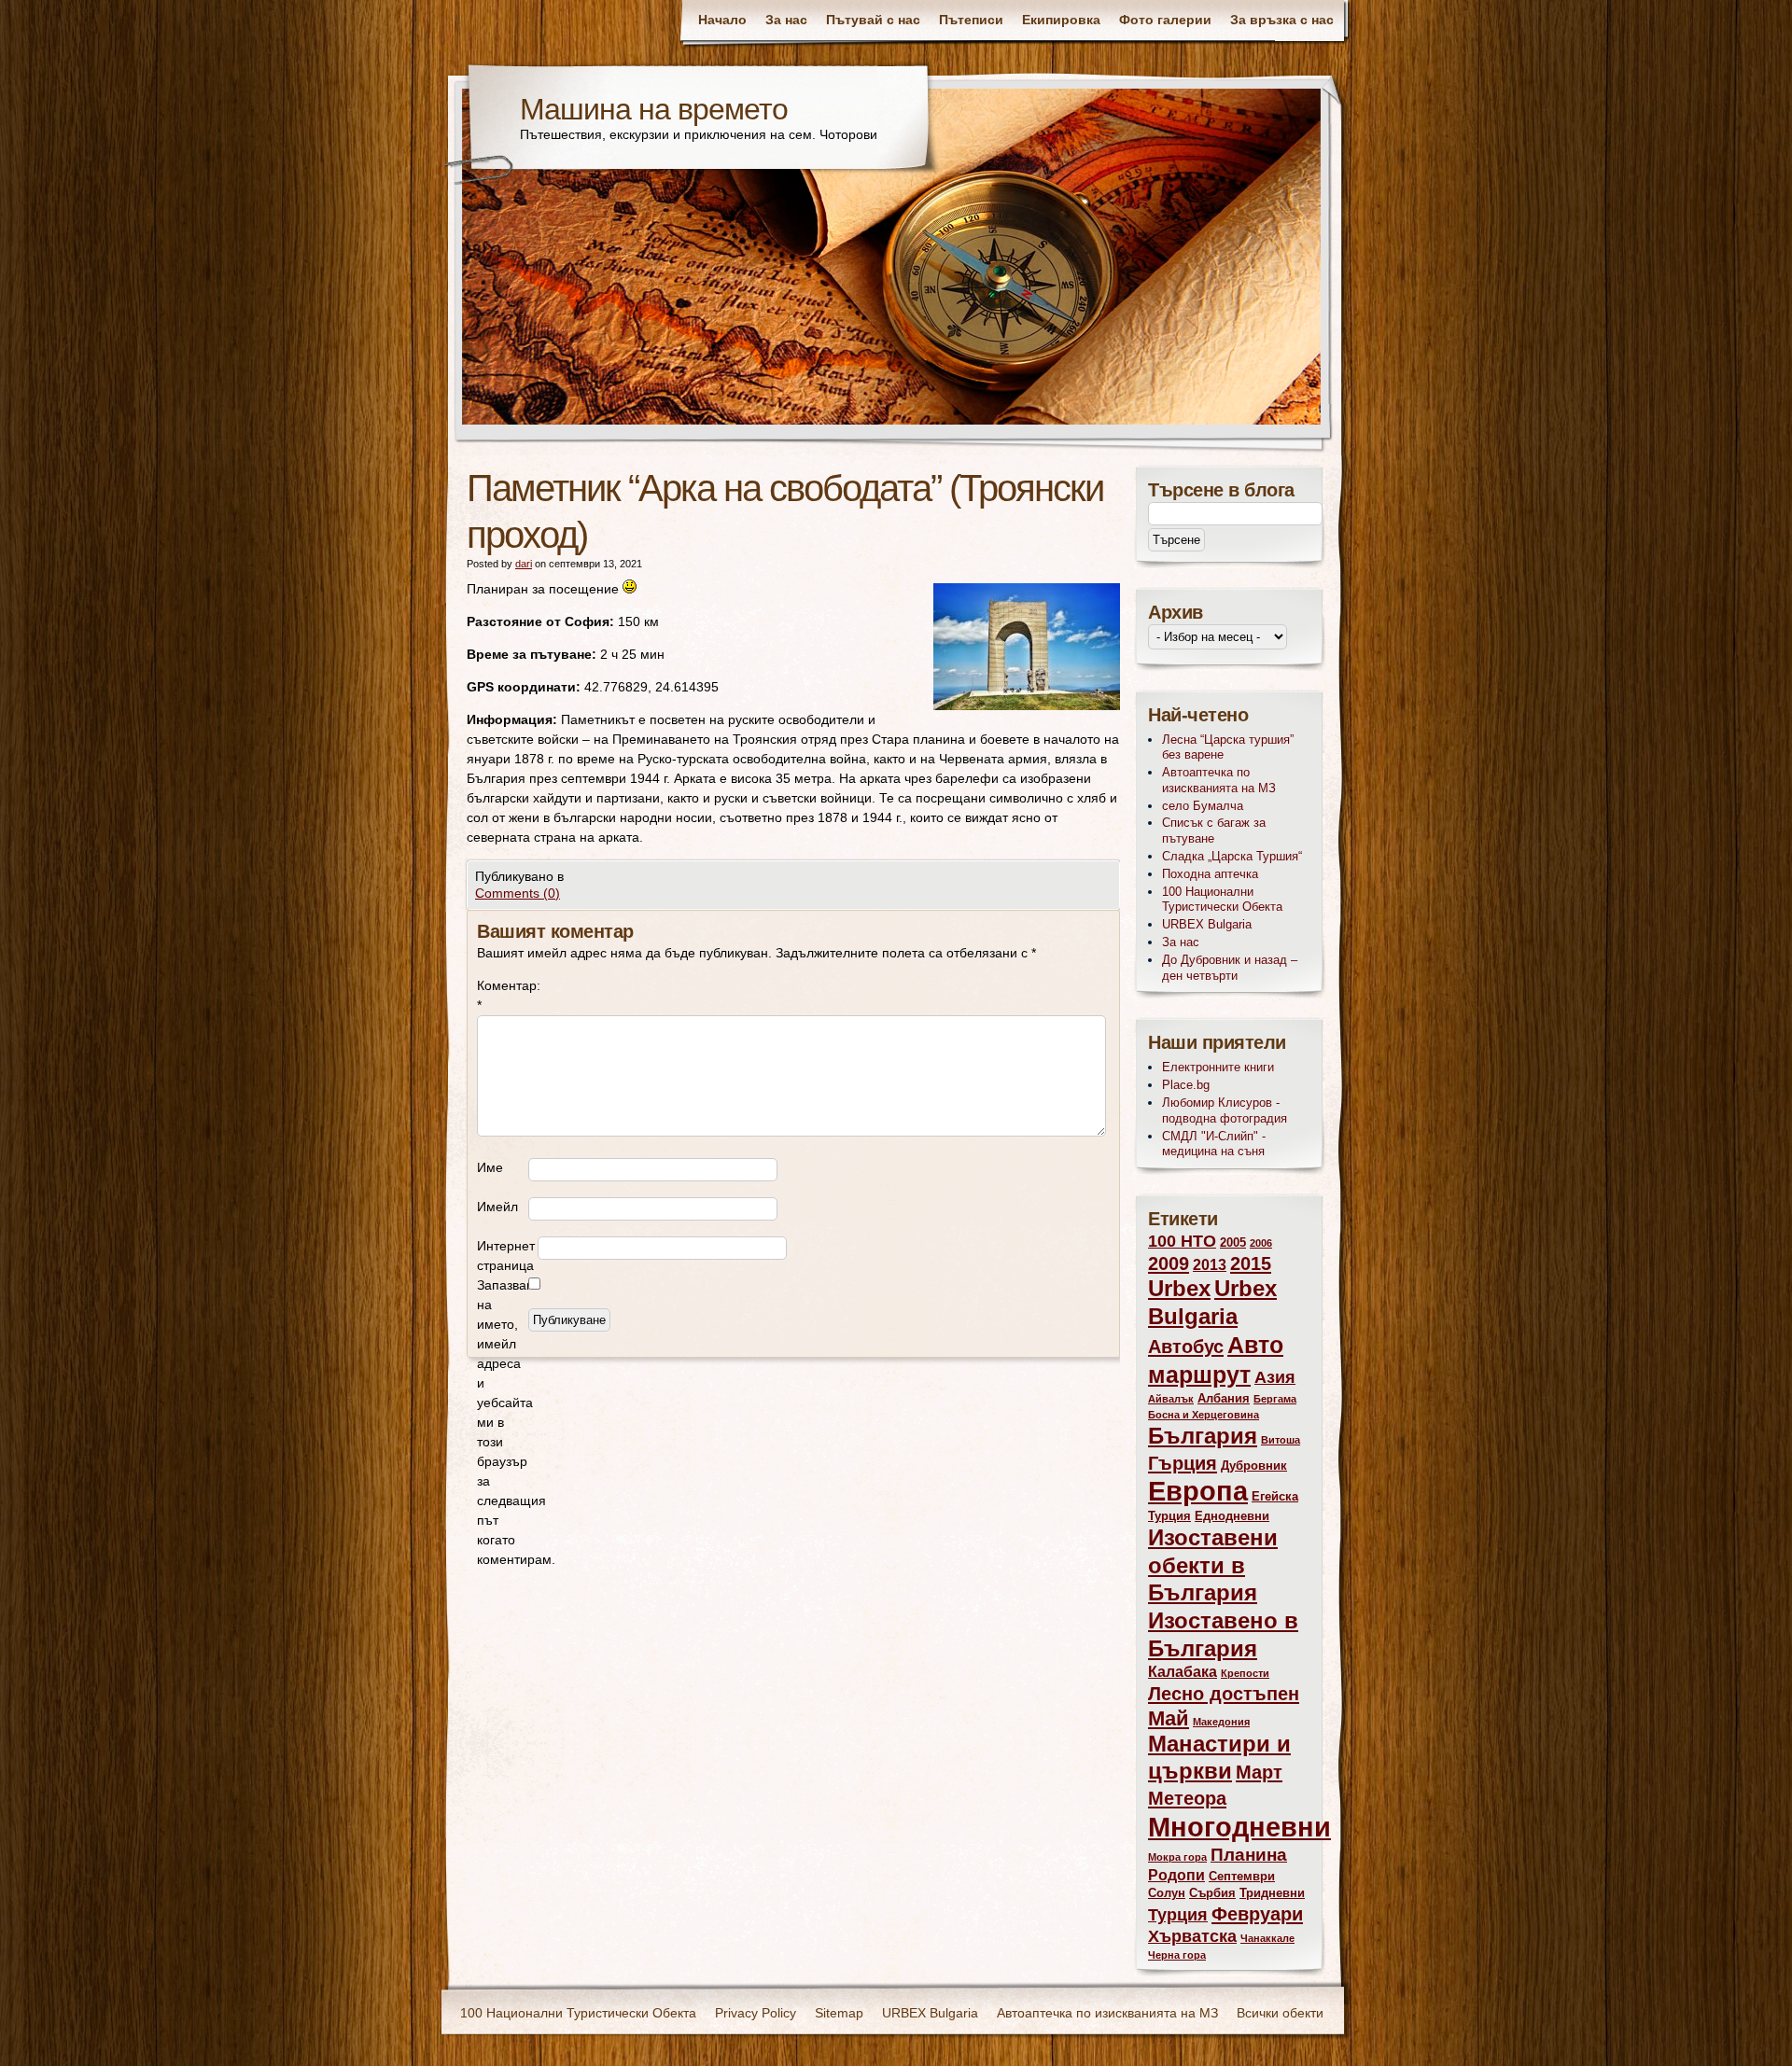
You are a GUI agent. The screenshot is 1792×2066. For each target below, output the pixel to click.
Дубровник (1254, 1466)
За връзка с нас (1282, 20)
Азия (1275, 1377)
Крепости (1245, 1673)
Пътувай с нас (873, 20)
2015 (1251, 1263)
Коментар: (503, 995)
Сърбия (1212, 1893)
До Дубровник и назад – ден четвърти (1230, 968)
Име (490, 1167)
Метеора (1187, 1798)
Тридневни (1272, 1893)
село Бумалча (1203, 806)
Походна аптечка (1210, 874)
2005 (1233, 1242)
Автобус (1186, 1346)
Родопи (1176, 1875)
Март (1259, 1772)
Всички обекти (1280, 2013)
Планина (1249, 1855)
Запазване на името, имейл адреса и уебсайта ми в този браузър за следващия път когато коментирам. (503, 1422)
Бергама (1275, 1399)
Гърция (1183, 1463)
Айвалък (1171, 1399)
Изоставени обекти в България (1213, 1565)
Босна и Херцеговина (1204, 1415)
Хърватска (1192, 1936)
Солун (1167, 1893)
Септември (1242, 1876)
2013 (1210, 1265)
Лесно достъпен (1224, 1693)
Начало (722, 20)
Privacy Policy (756, 2013)
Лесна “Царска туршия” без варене (1228, 747)
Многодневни (1239, 1827)
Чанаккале (1267, 1938)
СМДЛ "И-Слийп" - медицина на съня (1214, 1144)
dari (524, 564)
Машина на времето (654, 109)
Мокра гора (1177, 1857)
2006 (1261, 1243)
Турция (1178, 1915)
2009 (1169, 1263)
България (1203, 1436)
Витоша (1281, 1440)
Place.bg (1186, 1085)
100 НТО (1182, 1241)
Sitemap (839, 2013)
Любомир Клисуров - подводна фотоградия (1225, 1110)
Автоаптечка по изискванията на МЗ (1219, 780)
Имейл (497, 1207)
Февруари (1257, 1913)
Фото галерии (1165, 20)
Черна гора (1177, 1955)
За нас (786, 20)
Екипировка (1061, 20)
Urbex (1179, 1289)
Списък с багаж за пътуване (1214, 831)
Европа (1198, 1491)
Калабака (1183, 1672)
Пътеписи (971, 20)
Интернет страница (506, 1256)
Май (1169, 1718)
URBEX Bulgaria (1207, 924)
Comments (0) (518, 893)
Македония (1221, 1722)
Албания (1224, 1398)
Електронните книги (1218, 1067)
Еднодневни (1232, 1516)
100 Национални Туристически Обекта (1222, 900)
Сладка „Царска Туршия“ (1232, 856)
